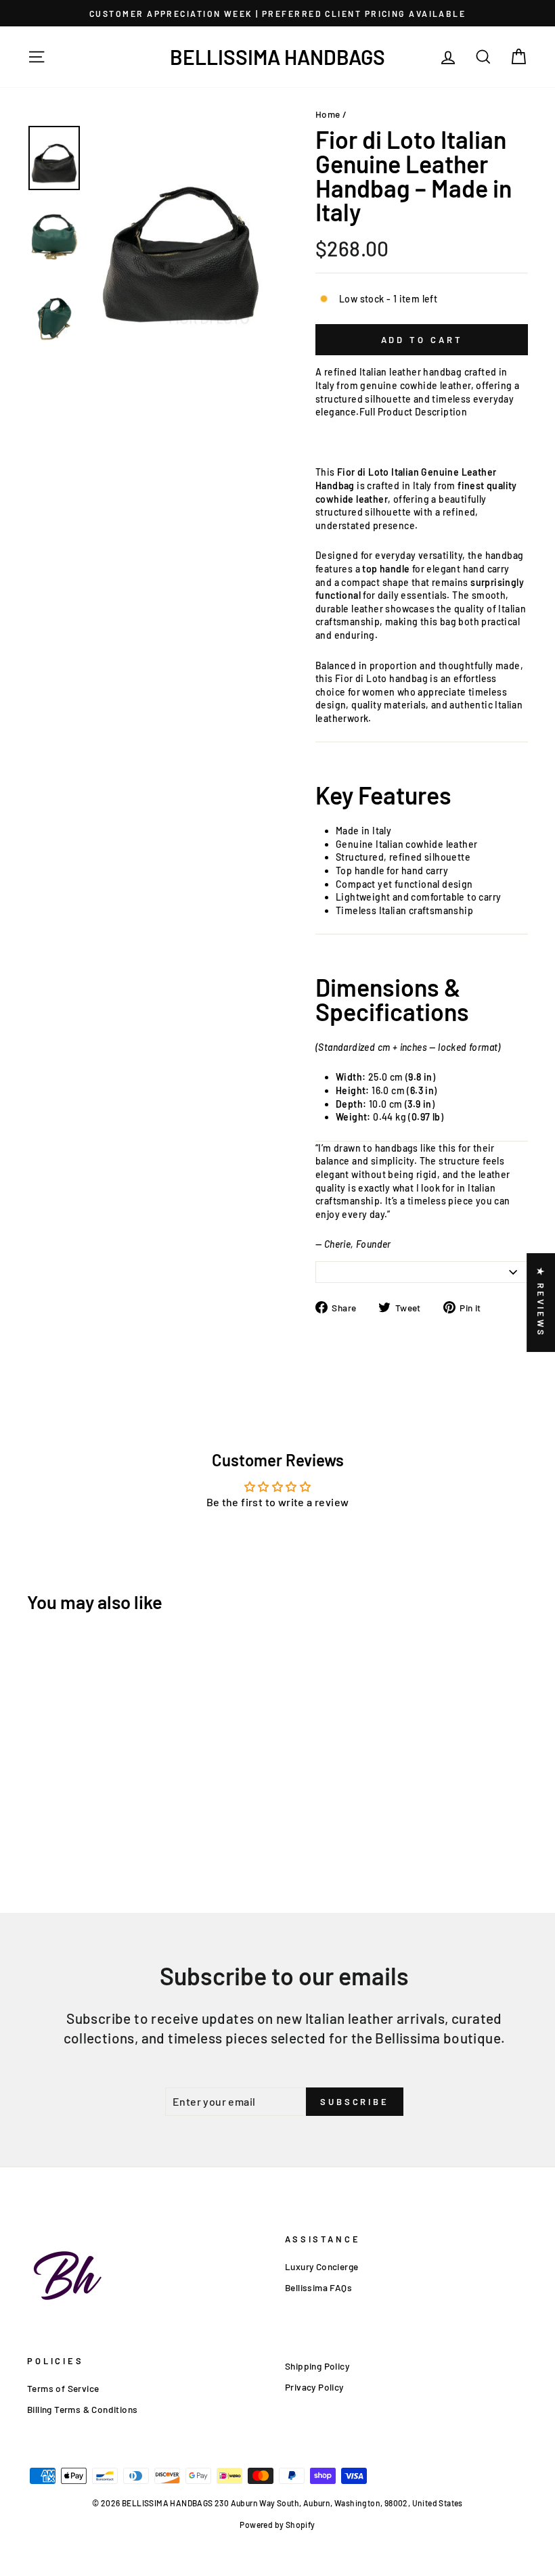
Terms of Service (63, 2388)
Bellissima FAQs (318, 2287)
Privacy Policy (314, 2387)
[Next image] (106, 356)
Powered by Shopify (277, 2525)
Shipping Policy (317, 2366)
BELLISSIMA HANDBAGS (277, 57)
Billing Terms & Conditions (82, 2409)
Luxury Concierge (321, 2266)
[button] (254, 2449)
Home (328, 114)
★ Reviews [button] (541, 1303)
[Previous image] (95, 356)
